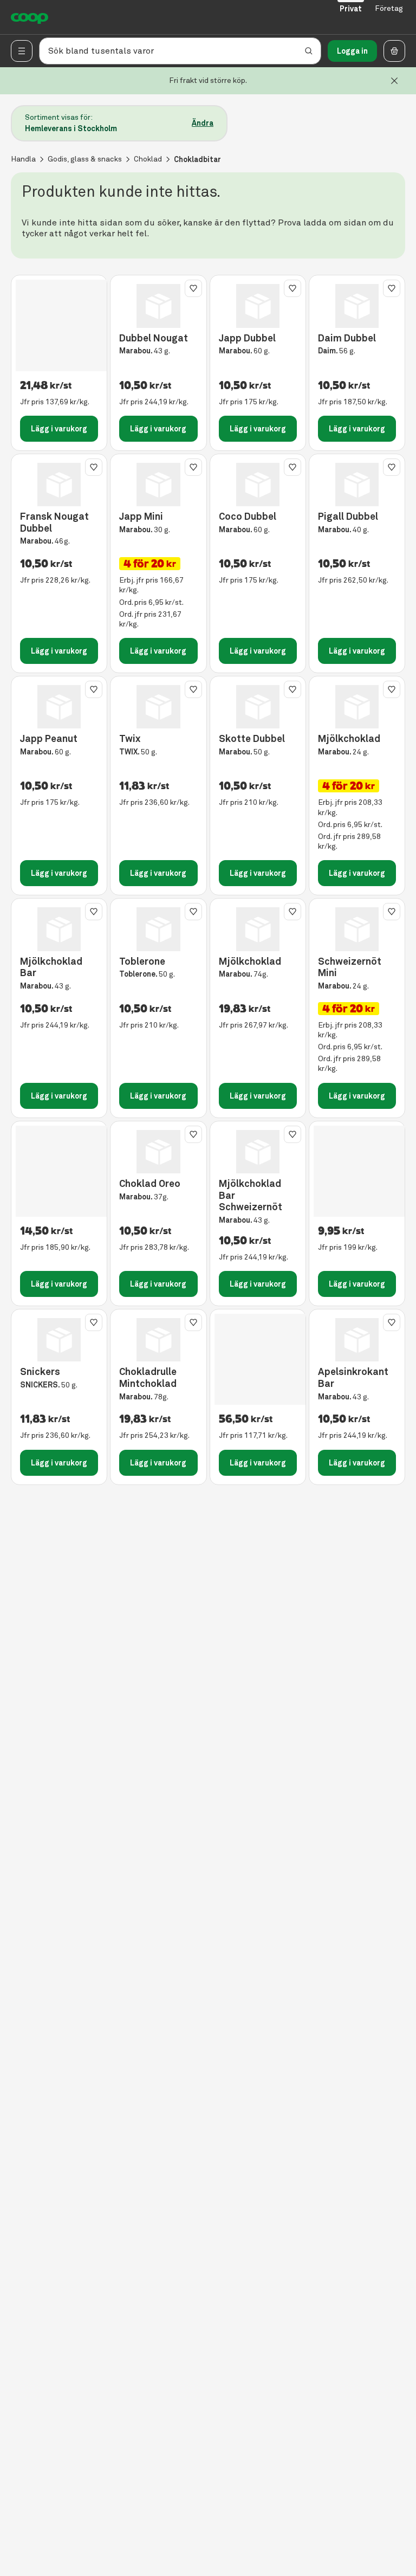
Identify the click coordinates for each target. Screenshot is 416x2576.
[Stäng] (394, 81)
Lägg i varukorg (59, 429)
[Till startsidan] (30, 17)
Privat (351, 9)
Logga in (352, 51)
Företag (389, 8)
